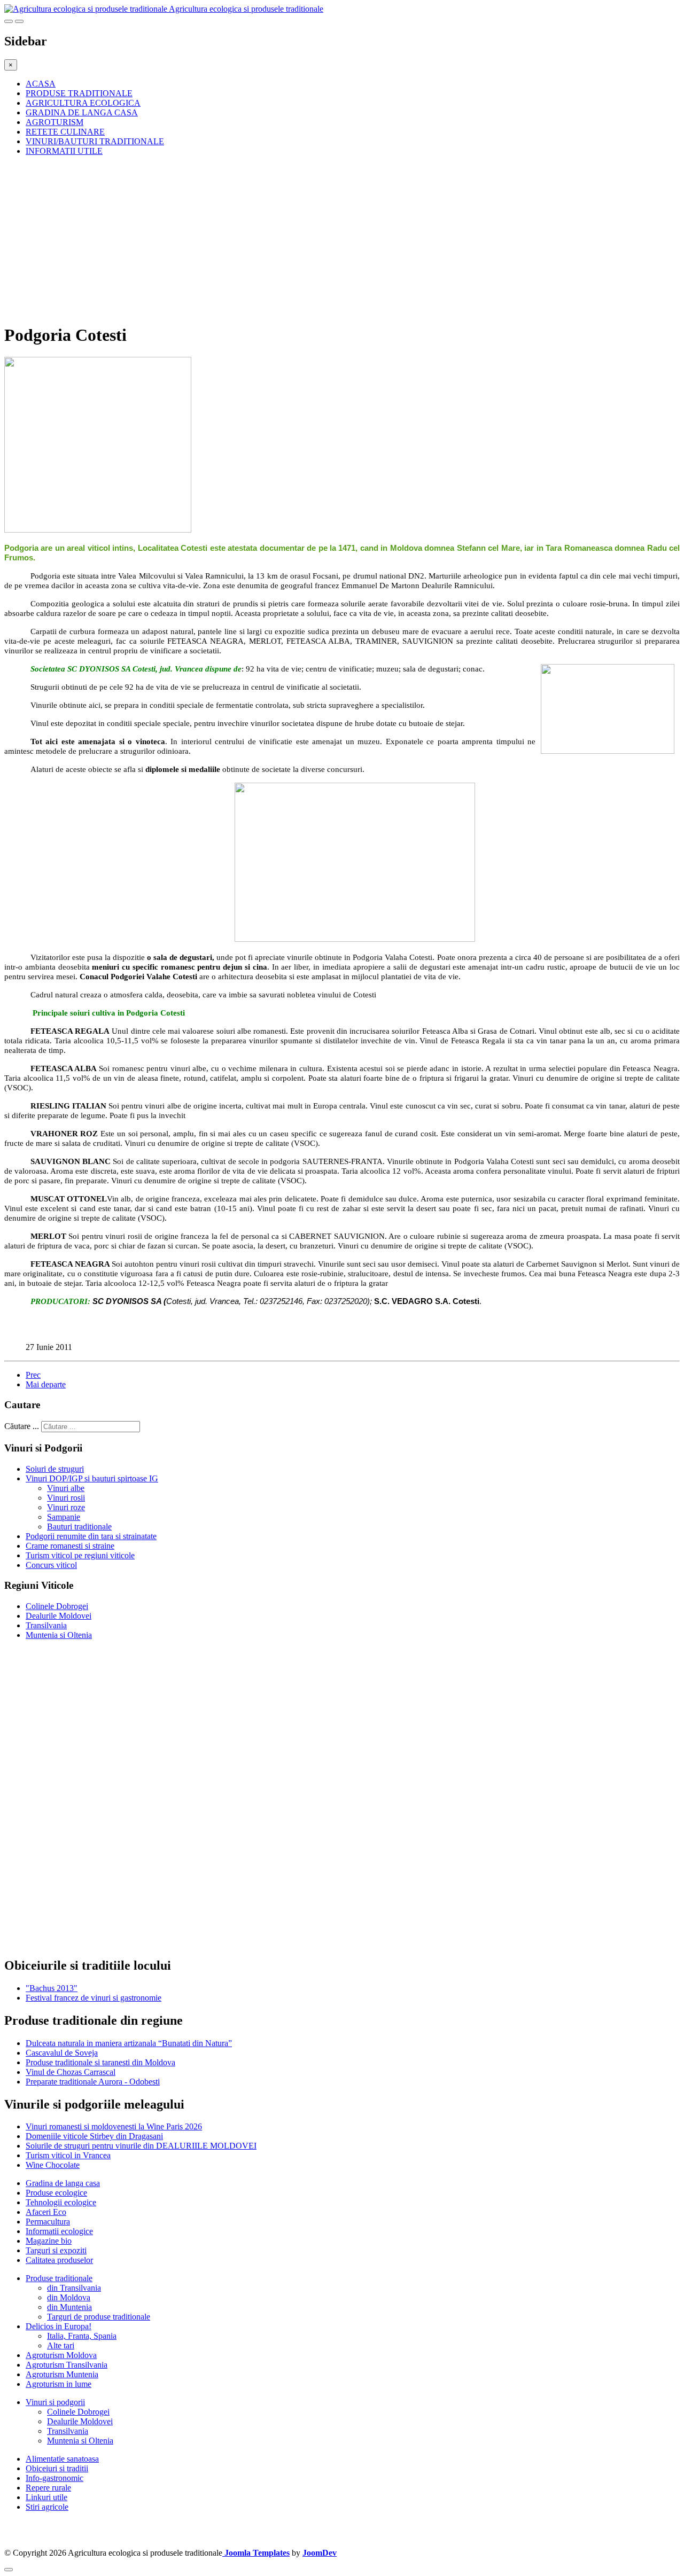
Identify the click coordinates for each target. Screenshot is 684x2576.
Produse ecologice (56, 2193)
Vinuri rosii (66, 1498)
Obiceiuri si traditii (57, 2468)
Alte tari (61, 2345)
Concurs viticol (51, 1565)
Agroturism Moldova (61, 2355)
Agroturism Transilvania (67, 2365)
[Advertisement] (325, 239)
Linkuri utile (46, 2497)
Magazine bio (49, 2241)
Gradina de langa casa (63, 2183)
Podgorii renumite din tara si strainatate (91, 1536)
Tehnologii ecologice (61, 2202)
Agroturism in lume (59, 2384)
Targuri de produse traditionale (99, 2317)
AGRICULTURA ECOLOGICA (83, 103)
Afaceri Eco (46, 2212)
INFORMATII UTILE (64, 151)
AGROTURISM (55, 122)
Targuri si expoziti (56, 2250)
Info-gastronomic (55, 2478)
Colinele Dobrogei (57, 1606)
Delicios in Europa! (59, 2326)
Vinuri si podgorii (55, 2402)
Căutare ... (22, 1426)
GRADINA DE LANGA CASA (82, 112)
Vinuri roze (66, 1507)
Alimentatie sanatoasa (62, 2459)
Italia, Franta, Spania (82, 2336)
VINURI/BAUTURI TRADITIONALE (95, 141)
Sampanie (64, 1517)
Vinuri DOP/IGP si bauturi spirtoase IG (92, 1478)
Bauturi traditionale (79, 1527)
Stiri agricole (47, 2507)
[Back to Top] (9, 2570)
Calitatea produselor (59, 2260)
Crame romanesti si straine (70, 1546)
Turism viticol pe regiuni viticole (80, 1555)
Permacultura (48, 2222)
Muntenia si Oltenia (59, 1635)
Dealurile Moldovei (59, 1616)
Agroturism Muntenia (62, 2374)
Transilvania (46, 1625)
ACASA (41, 84)
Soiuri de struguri (55, 1469)
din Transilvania (74, 2288)
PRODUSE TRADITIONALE (79, 93)
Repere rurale (48, 2488)
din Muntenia (69, 2307)
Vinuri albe (66, 1488)
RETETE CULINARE (65, 132)
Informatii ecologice (59, 2231)
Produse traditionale (59, 2278)
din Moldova (69, 2297)
